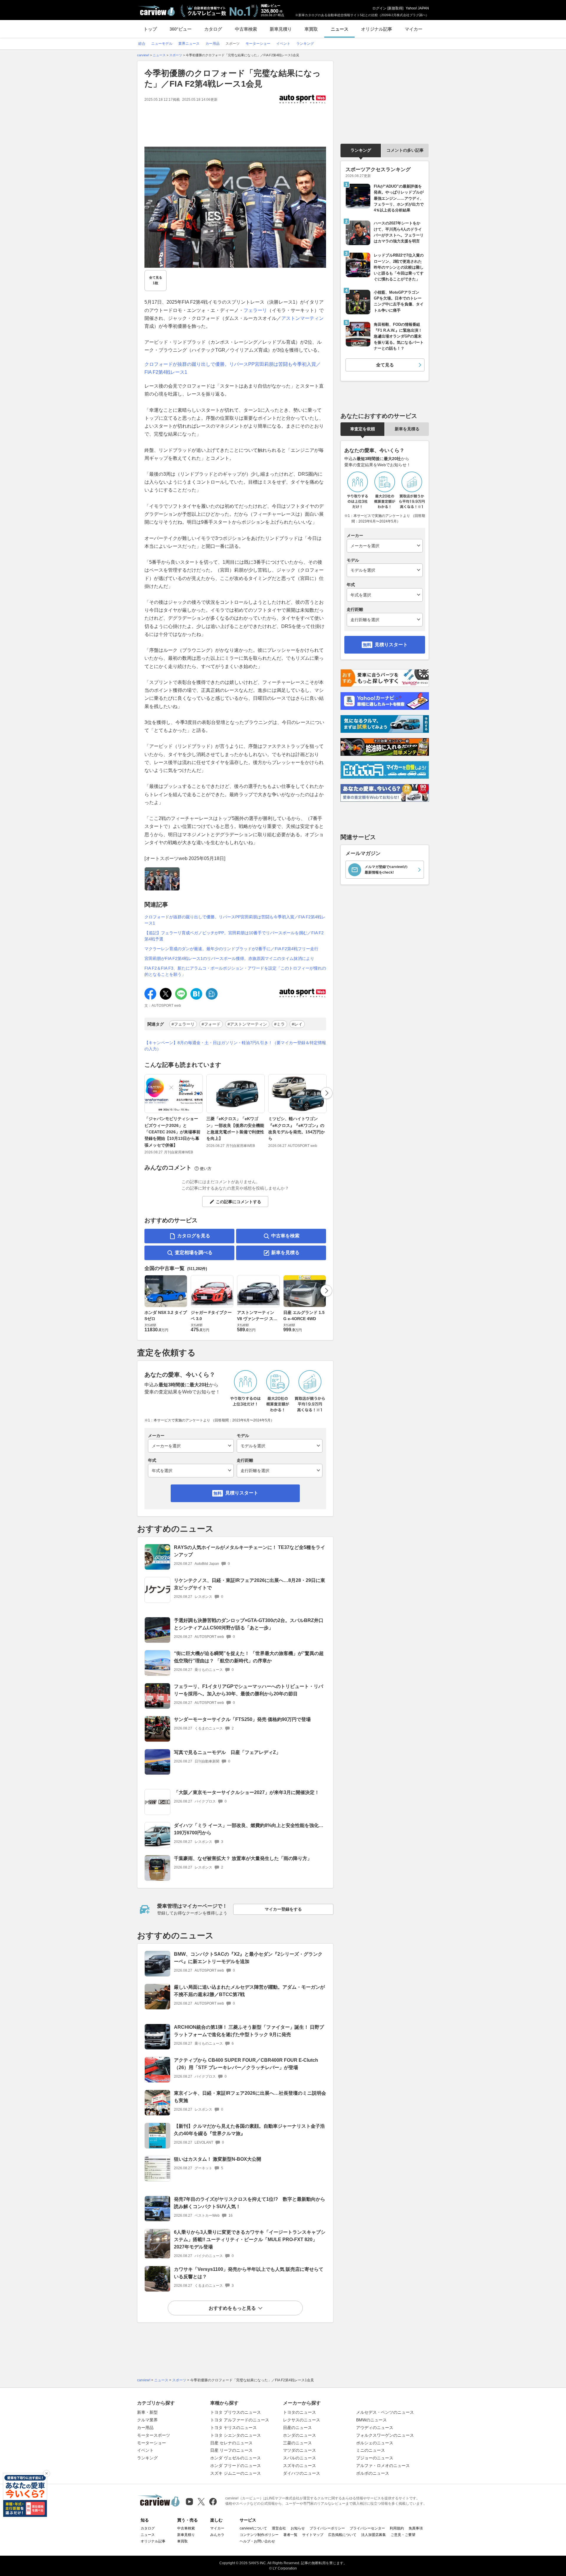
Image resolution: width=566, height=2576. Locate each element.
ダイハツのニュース (302, 2473)
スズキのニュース (300, 2466)
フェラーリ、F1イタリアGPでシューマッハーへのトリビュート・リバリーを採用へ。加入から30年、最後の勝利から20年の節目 (249, 1690)
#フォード (211, 1024)
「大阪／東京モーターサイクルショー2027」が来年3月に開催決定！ (247, 1792)
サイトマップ (313, 2535)
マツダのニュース (300, 2450)
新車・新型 (147, 2412)
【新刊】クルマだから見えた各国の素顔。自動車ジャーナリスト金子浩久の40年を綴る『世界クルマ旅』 (249, 2130)
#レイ (297, 1024)
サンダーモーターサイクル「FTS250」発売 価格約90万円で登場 (242, 1719)
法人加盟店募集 (374, 2535)
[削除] (47, 2474)
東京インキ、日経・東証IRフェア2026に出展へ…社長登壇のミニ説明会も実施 (250, 2097)
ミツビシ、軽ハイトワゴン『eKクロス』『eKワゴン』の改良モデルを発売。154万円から (297, 1129)
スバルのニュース (300, 2458)
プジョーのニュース (375, 2458)
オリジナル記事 (377, 29)
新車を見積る (285, 1253)
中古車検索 (246, 29)
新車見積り (281, 29)
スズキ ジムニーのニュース (236, 2473)
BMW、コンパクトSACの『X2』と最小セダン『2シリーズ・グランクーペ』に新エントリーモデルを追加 (248, 1958)
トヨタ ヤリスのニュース (233, 2428)
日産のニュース (297, 2428)
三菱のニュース (297, 2443)
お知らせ (298, 2528)
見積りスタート (242, 1493)
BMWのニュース (371, 2420)
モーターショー (152, 2443)
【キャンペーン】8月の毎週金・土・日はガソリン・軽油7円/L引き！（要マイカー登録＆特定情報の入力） (235, 1046)
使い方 (206, 1169)
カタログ (213, 29)
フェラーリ (255, 310)
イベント (145, 2450)
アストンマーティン (302, 318)
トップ (150, 29)
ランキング (361, 150)
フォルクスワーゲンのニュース (385, 2435)
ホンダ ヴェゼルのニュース (236, 2458)
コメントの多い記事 (405, 150)
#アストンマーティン (247, 1024)
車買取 (311, 29)
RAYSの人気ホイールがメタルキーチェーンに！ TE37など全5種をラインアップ (250, 1551)
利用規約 (397, 2528)
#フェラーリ (183, 1024)
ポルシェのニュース (375, 2443)
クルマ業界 (147, 2420)
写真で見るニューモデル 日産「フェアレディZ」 (227, 1752)
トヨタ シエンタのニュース (236, 2435)
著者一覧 (290, 2535)
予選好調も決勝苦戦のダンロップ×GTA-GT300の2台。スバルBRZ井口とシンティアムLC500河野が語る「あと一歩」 (249, 1624)
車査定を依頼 (363, 429)
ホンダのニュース (300, 2435)
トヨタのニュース (300, 2412)
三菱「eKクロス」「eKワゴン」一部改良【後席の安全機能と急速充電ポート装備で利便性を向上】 (235, 1129)
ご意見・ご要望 (403, 2535)
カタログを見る (194, 1236)
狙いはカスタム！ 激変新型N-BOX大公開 (218, 2159)
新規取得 (395, 8)
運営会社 (279, 2528)
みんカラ (217, 2535)
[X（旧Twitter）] (201, 2502)
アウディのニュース (375, 2428)
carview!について (253, 2528)
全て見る (156, 280)
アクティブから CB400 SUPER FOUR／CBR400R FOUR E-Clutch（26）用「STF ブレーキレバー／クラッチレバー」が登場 (246, 2064)
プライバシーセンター (367, 2528)
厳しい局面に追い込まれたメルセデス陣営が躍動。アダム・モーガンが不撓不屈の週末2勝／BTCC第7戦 (249, 1991)
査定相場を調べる (194, 1253)
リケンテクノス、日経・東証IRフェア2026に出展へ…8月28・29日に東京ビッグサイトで (250, 1584)
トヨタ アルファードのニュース (240, 2420)
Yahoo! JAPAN (417, 8)
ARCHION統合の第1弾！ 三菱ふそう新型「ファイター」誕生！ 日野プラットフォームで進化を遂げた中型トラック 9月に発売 (249, 2031)
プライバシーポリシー (327, 2528)
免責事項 (416, 2528)
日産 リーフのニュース (231, 2450)
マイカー (414, 29)
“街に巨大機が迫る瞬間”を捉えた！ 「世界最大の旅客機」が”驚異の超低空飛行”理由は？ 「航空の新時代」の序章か (249, 1657)
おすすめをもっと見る (232, 2308)
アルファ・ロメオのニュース (383, 2466)
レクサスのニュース (302, 2420)
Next (327, 1093)
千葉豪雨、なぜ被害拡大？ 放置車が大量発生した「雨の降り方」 (243, 1858)
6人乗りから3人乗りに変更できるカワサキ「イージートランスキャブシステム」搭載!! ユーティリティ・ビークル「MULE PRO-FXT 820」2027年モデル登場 (250, 2239)
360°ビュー (181, 29)
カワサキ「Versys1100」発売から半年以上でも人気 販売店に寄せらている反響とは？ (249, 2273)
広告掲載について (342, 2535)
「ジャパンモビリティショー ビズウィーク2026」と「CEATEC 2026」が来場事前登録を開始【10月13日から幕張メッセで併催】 (172, 1132)
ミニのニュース (371, 2450)
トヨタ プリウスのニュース (236, 2412)
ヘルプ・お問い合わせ (257, 2541)
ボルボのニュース (373, 2473)
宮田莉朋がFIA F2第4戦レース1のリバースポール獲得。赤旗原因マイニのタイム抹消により (229, 958)
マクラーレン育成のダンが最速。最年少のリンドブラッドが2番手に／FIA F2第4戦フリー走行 (231, 949)
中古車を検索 (285, 1236)
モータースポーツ (154, 2435)
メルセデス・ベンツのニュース (385, 2412)
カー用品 (145, 2428)
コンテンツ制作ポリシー (259, 2535)
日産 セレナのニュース (231, 2443)
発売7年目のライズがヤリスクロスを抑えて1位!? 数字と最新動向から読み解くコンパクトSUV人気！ (250, 2203)
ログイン (379, 8)
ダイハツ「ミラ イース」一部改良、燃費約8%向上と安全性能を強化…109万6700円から (249, 1829)
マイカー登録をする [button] (283, 1909)
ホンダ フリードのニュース (236, 2466)
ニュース (340, 29)
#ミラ (279, 1024)
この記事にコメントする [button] (238, 1202)
